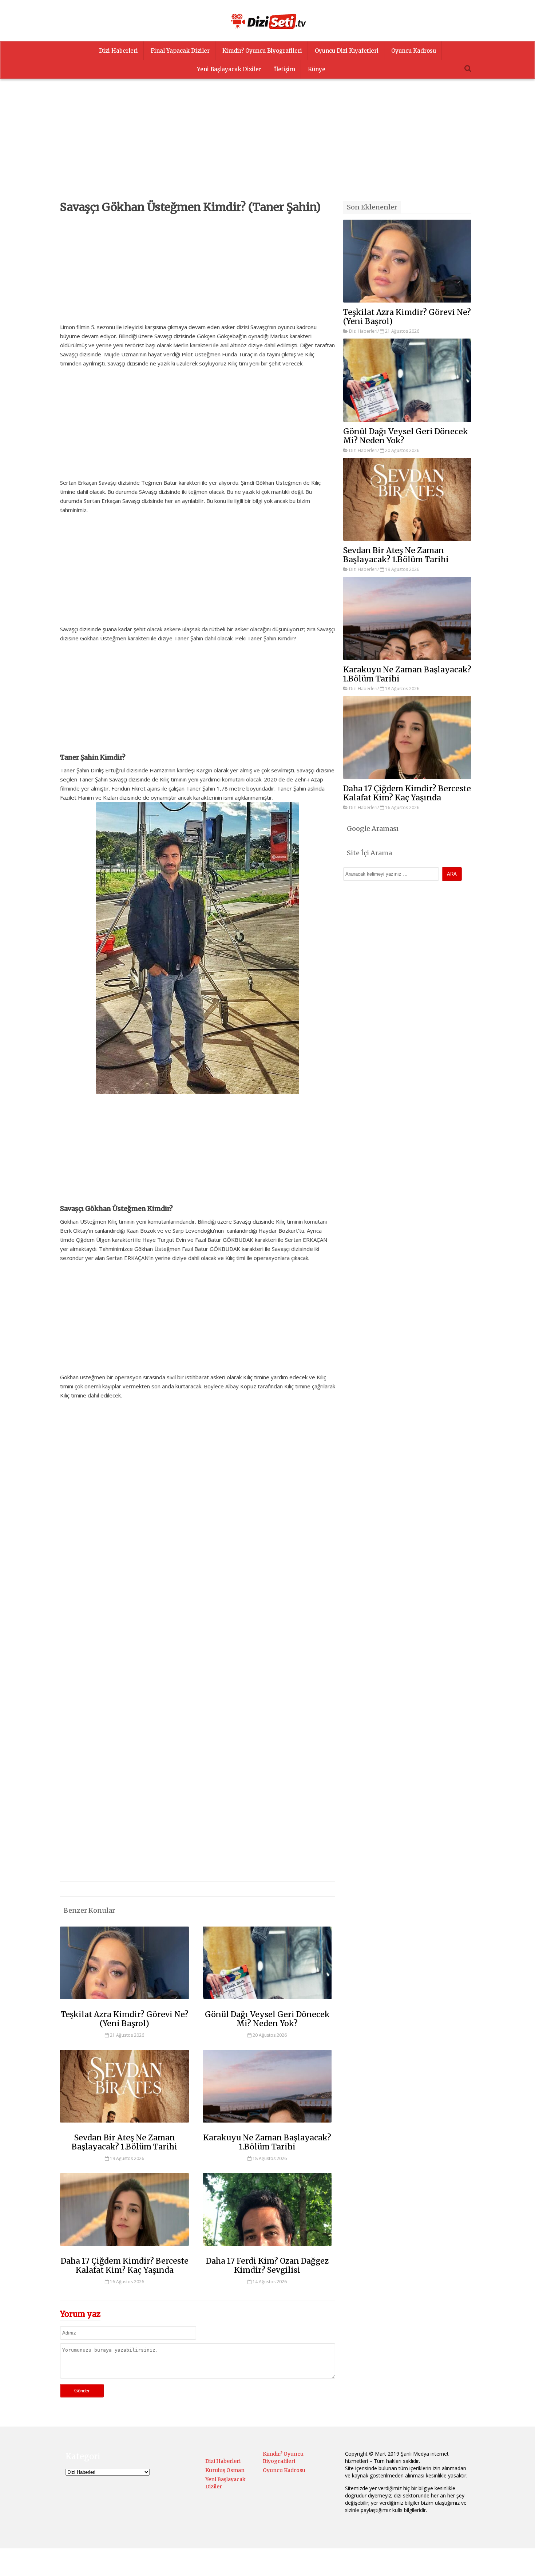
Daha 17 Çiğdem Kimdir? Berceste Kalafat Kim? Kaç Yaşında (125, 2265)
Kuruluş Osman (225, 2470)
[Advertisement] (267, 150)
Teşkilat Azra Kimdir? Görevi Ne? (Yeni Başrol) (125, 2019)
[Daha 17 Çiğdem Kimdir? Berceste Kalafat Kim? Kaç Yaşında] (124, 2249)
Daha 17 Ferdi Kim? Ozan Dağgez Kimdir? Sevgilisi (267, 2265)
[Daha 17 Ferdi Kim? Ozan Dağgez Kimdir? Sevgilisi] (267, 2249)
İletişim (285, 69)
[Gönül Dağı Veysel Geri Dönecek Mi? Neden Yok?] (267, 2003)
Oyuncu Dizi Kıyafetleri (347, 51)
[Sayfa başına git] (522, 2567)
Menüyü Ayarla (331, 2563)
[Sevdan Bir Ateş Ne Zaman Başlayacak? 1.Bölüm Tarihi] (124, 2126)
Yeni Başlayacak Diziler (229, 69)
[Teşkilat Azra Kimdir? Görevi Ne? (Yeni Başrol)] (124, 2003)
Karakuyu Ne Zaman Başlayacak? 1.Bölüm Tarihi (267, 2142)
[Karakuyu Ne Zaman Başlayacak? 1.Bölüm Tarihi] (267, 2126)
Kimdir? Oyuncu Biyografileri (262, 51)
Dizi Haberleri (118, 51)
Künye (317, 69)
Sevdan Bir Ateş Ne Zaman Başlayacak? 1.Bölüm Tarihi (124, 2142)
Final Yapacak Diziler (180, 51)
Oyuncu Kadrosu (414, 51)
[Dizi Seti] (267, 21)
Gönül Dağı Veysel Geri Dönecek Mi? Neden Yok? (267, 2019)
